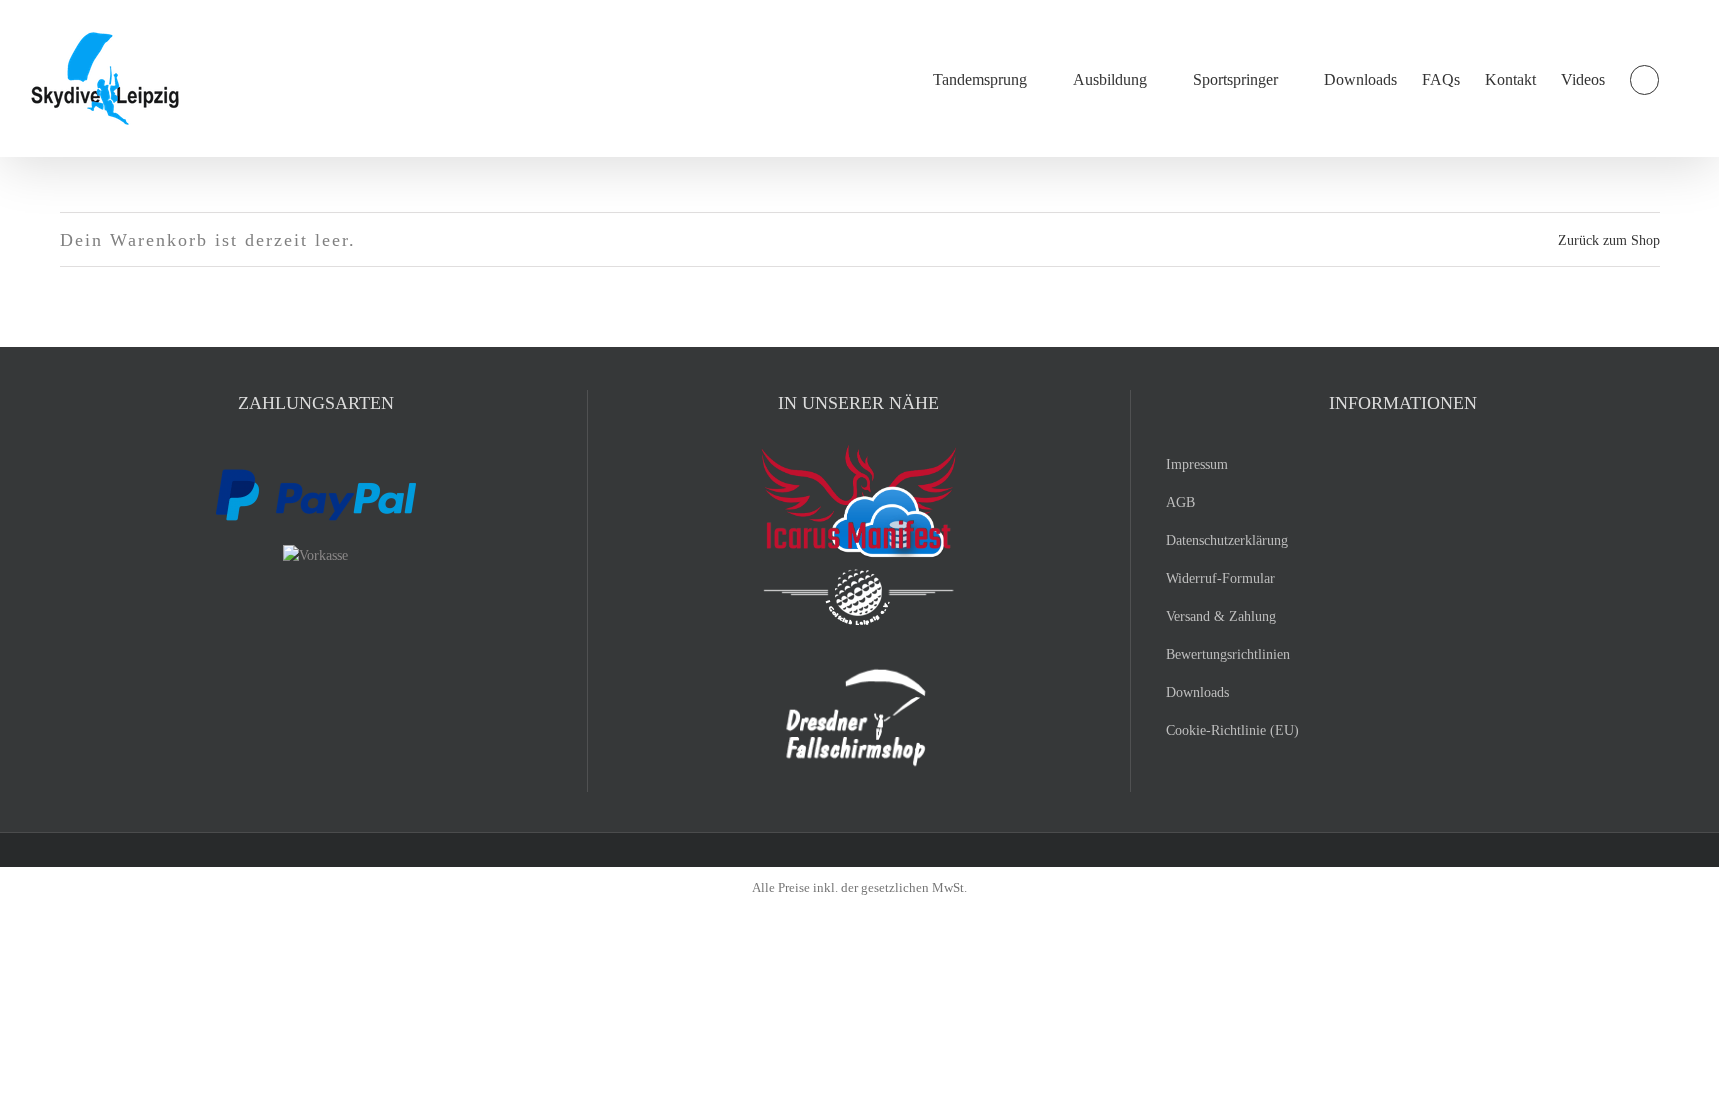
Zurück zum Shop (1609, 240)
